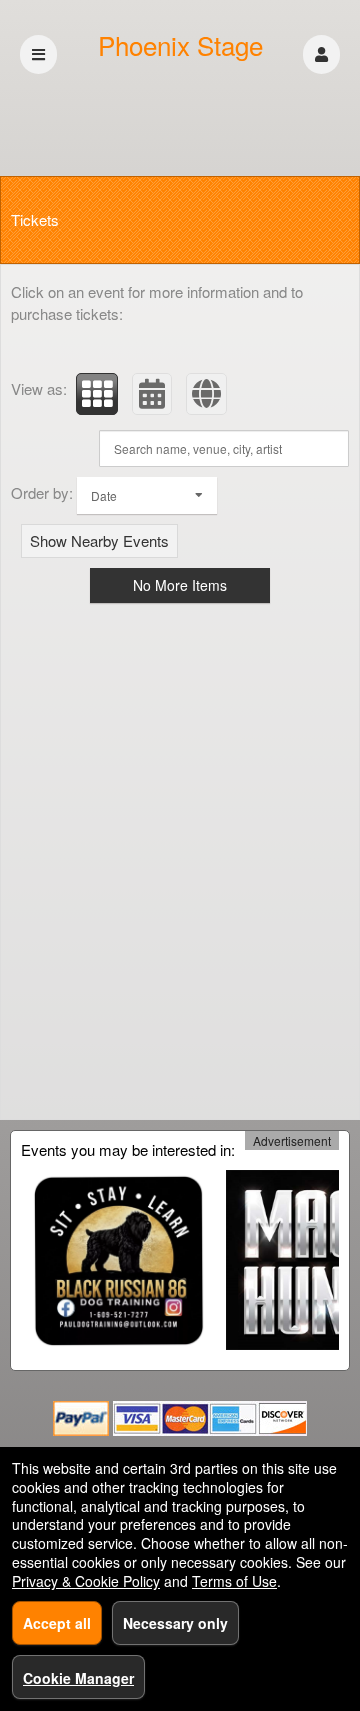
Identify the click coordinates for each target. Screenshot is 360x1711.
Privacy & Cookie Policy (86, 1581)
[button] (321, 54)
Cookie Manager (78, 1678)
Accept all (57, 1623)
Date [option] (104, 495)
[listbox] (147, 495)
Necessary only (175, 1623)
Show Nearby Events (99, 540)
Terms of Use (234, 1581)
